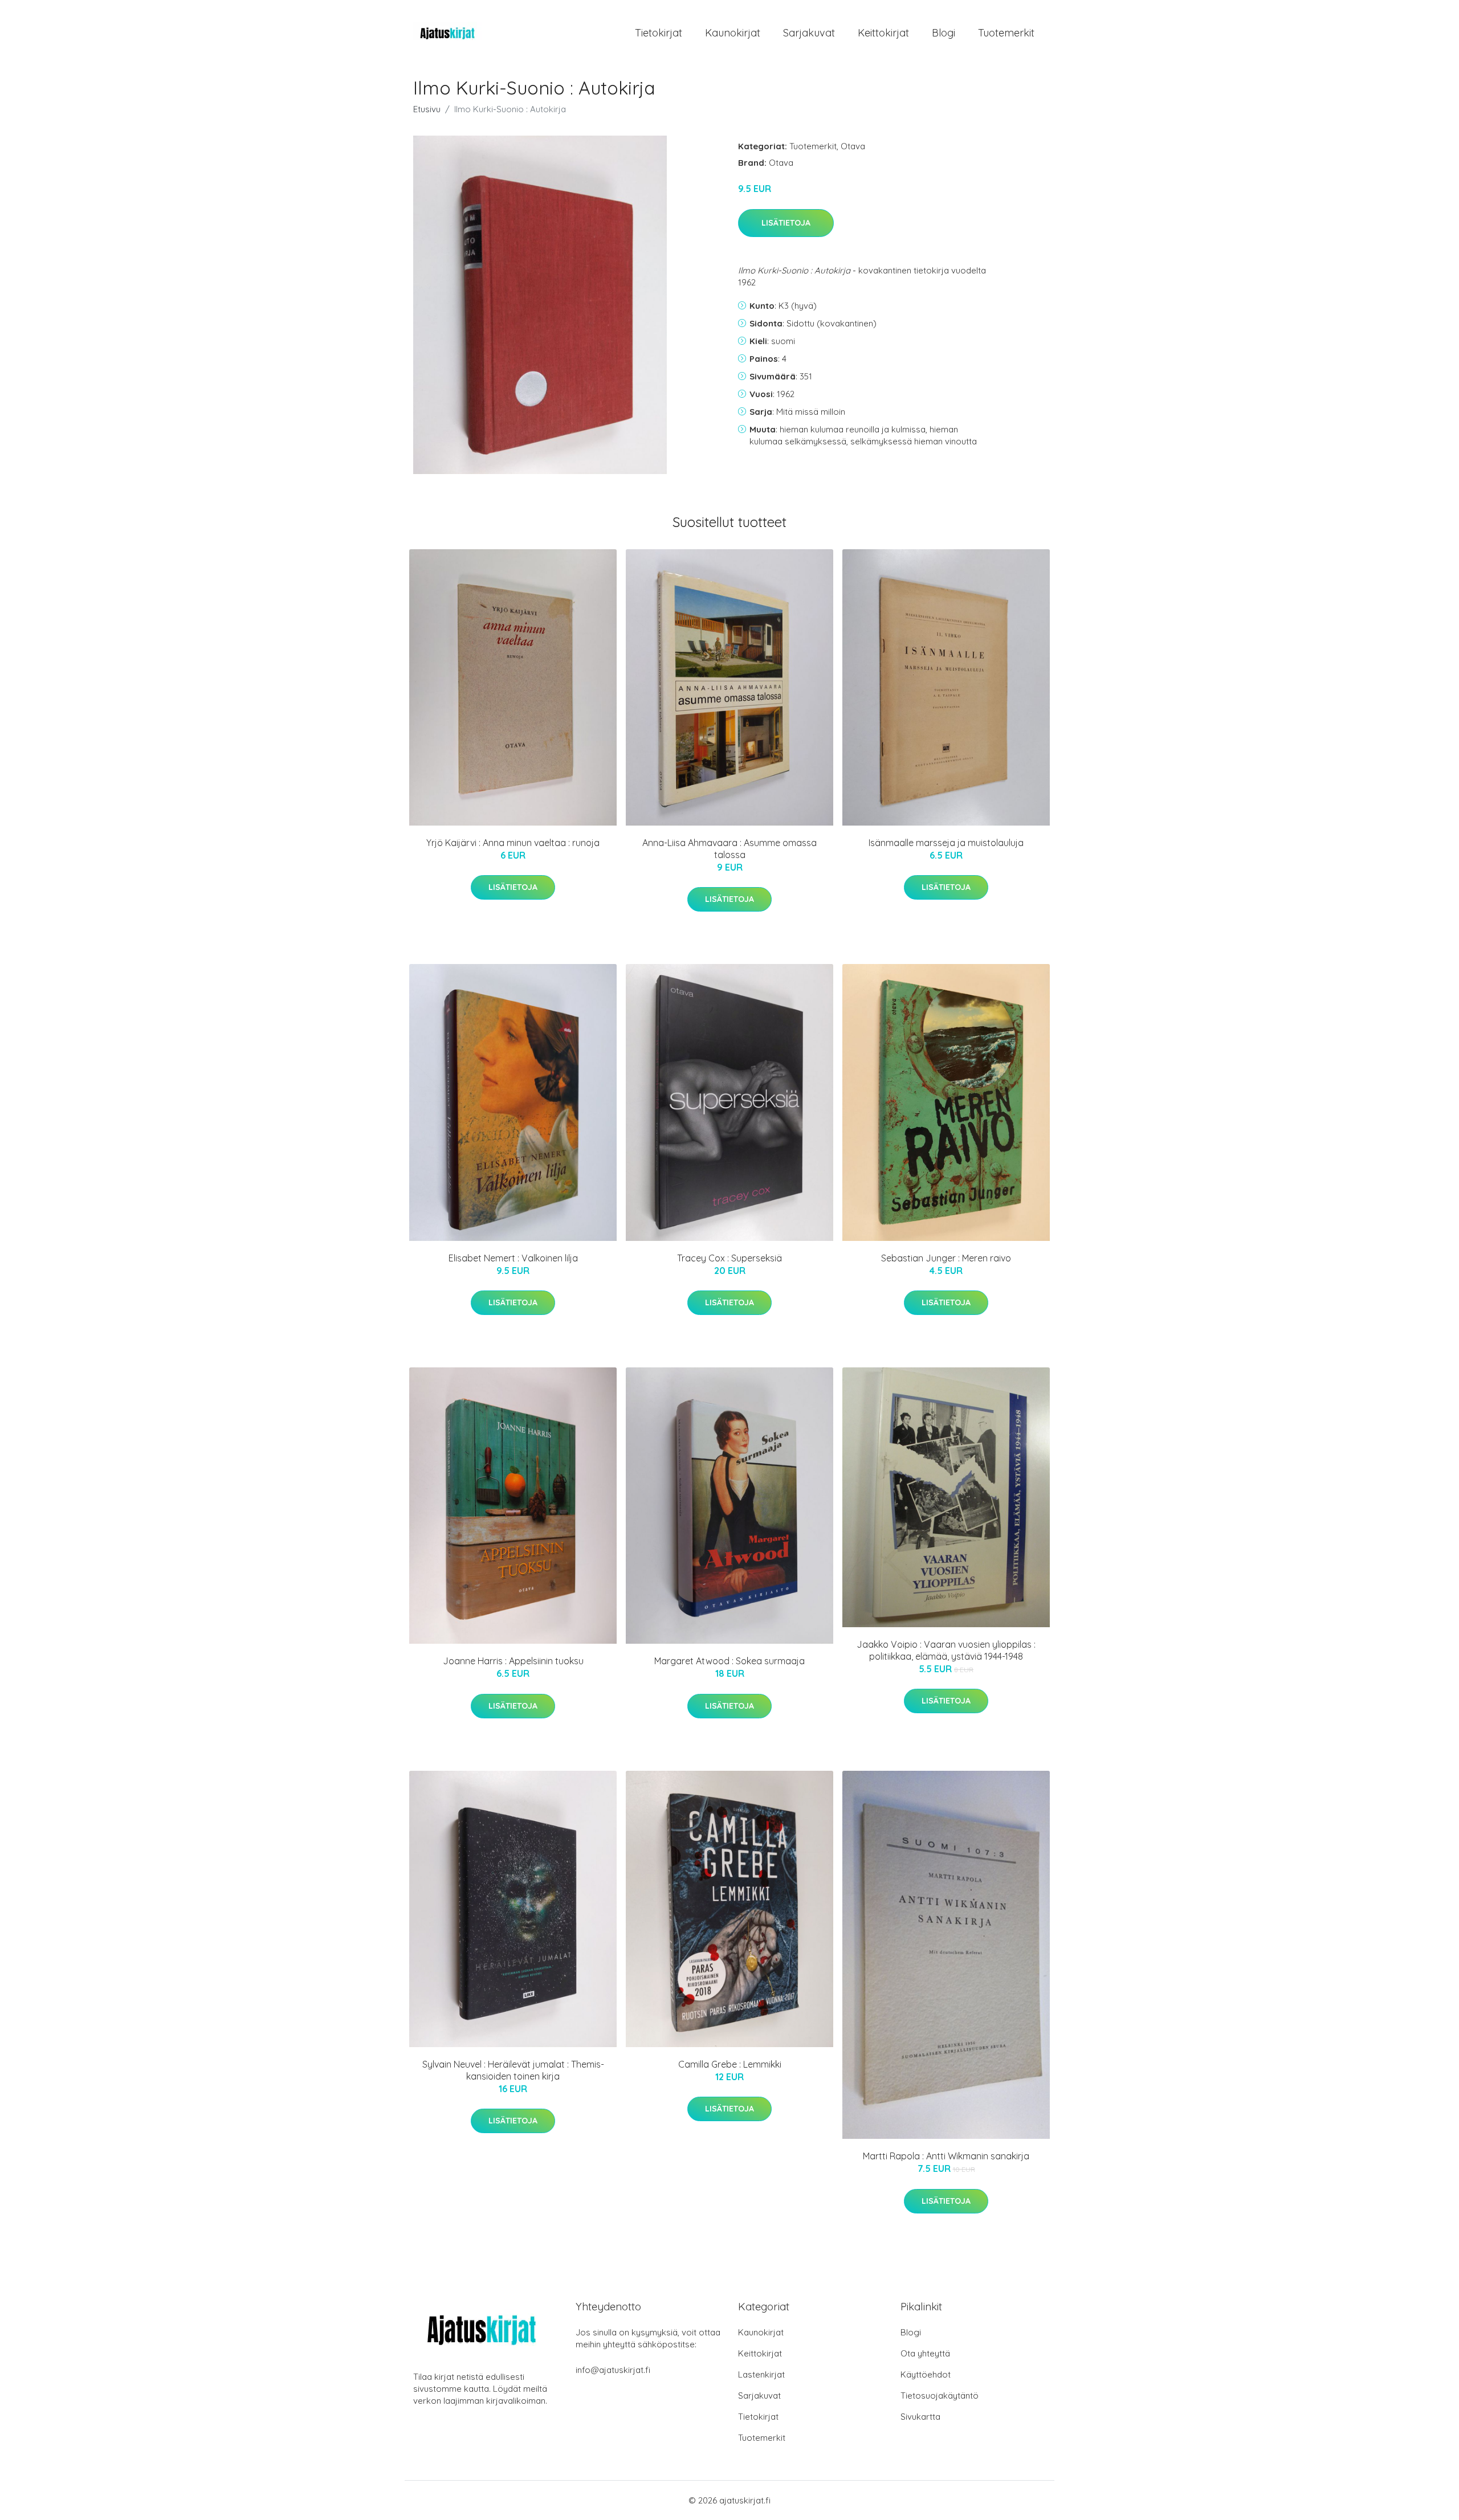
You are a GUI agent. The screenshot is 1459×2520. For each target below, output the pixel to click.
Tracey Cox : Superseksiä (729, 1258)
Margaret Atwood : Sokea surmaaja (729, 1661)
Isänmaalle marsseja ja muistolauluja (946, 843)
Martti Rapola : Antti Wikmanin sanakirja (946, 2156)
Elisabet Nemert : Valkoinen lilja (513, 1258)
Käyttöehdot (926, 2374)
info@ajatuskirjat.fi (613, 2370)
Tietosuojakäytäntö (940, 2396)
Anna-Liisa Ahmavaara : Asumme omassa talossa (729, 849)
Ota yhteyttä (925, 2353)
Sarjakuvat (809, 33)
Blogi (944, 33)
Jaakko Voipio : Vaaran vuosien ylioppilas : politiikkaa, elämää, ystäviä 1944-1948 (946, 1650)
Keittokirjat (883, 33)
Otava (853, 146)
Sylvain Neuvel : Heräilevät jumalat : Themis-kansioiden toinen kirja (513, 2070)
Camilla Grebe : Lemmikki (730, 2064)
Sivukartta (920, 2417)
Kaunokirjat (733, 33)
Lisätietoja (786, 223)
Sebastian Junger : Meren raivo (946, 1258)
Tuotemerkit (1006, 33)
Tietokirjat (659, 33)
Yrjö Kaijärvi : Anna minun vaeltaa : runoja (513, 843)
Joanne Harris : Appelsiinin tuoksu (513, 1661)
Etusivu (427, 109)
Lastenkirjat (761, 2374)
